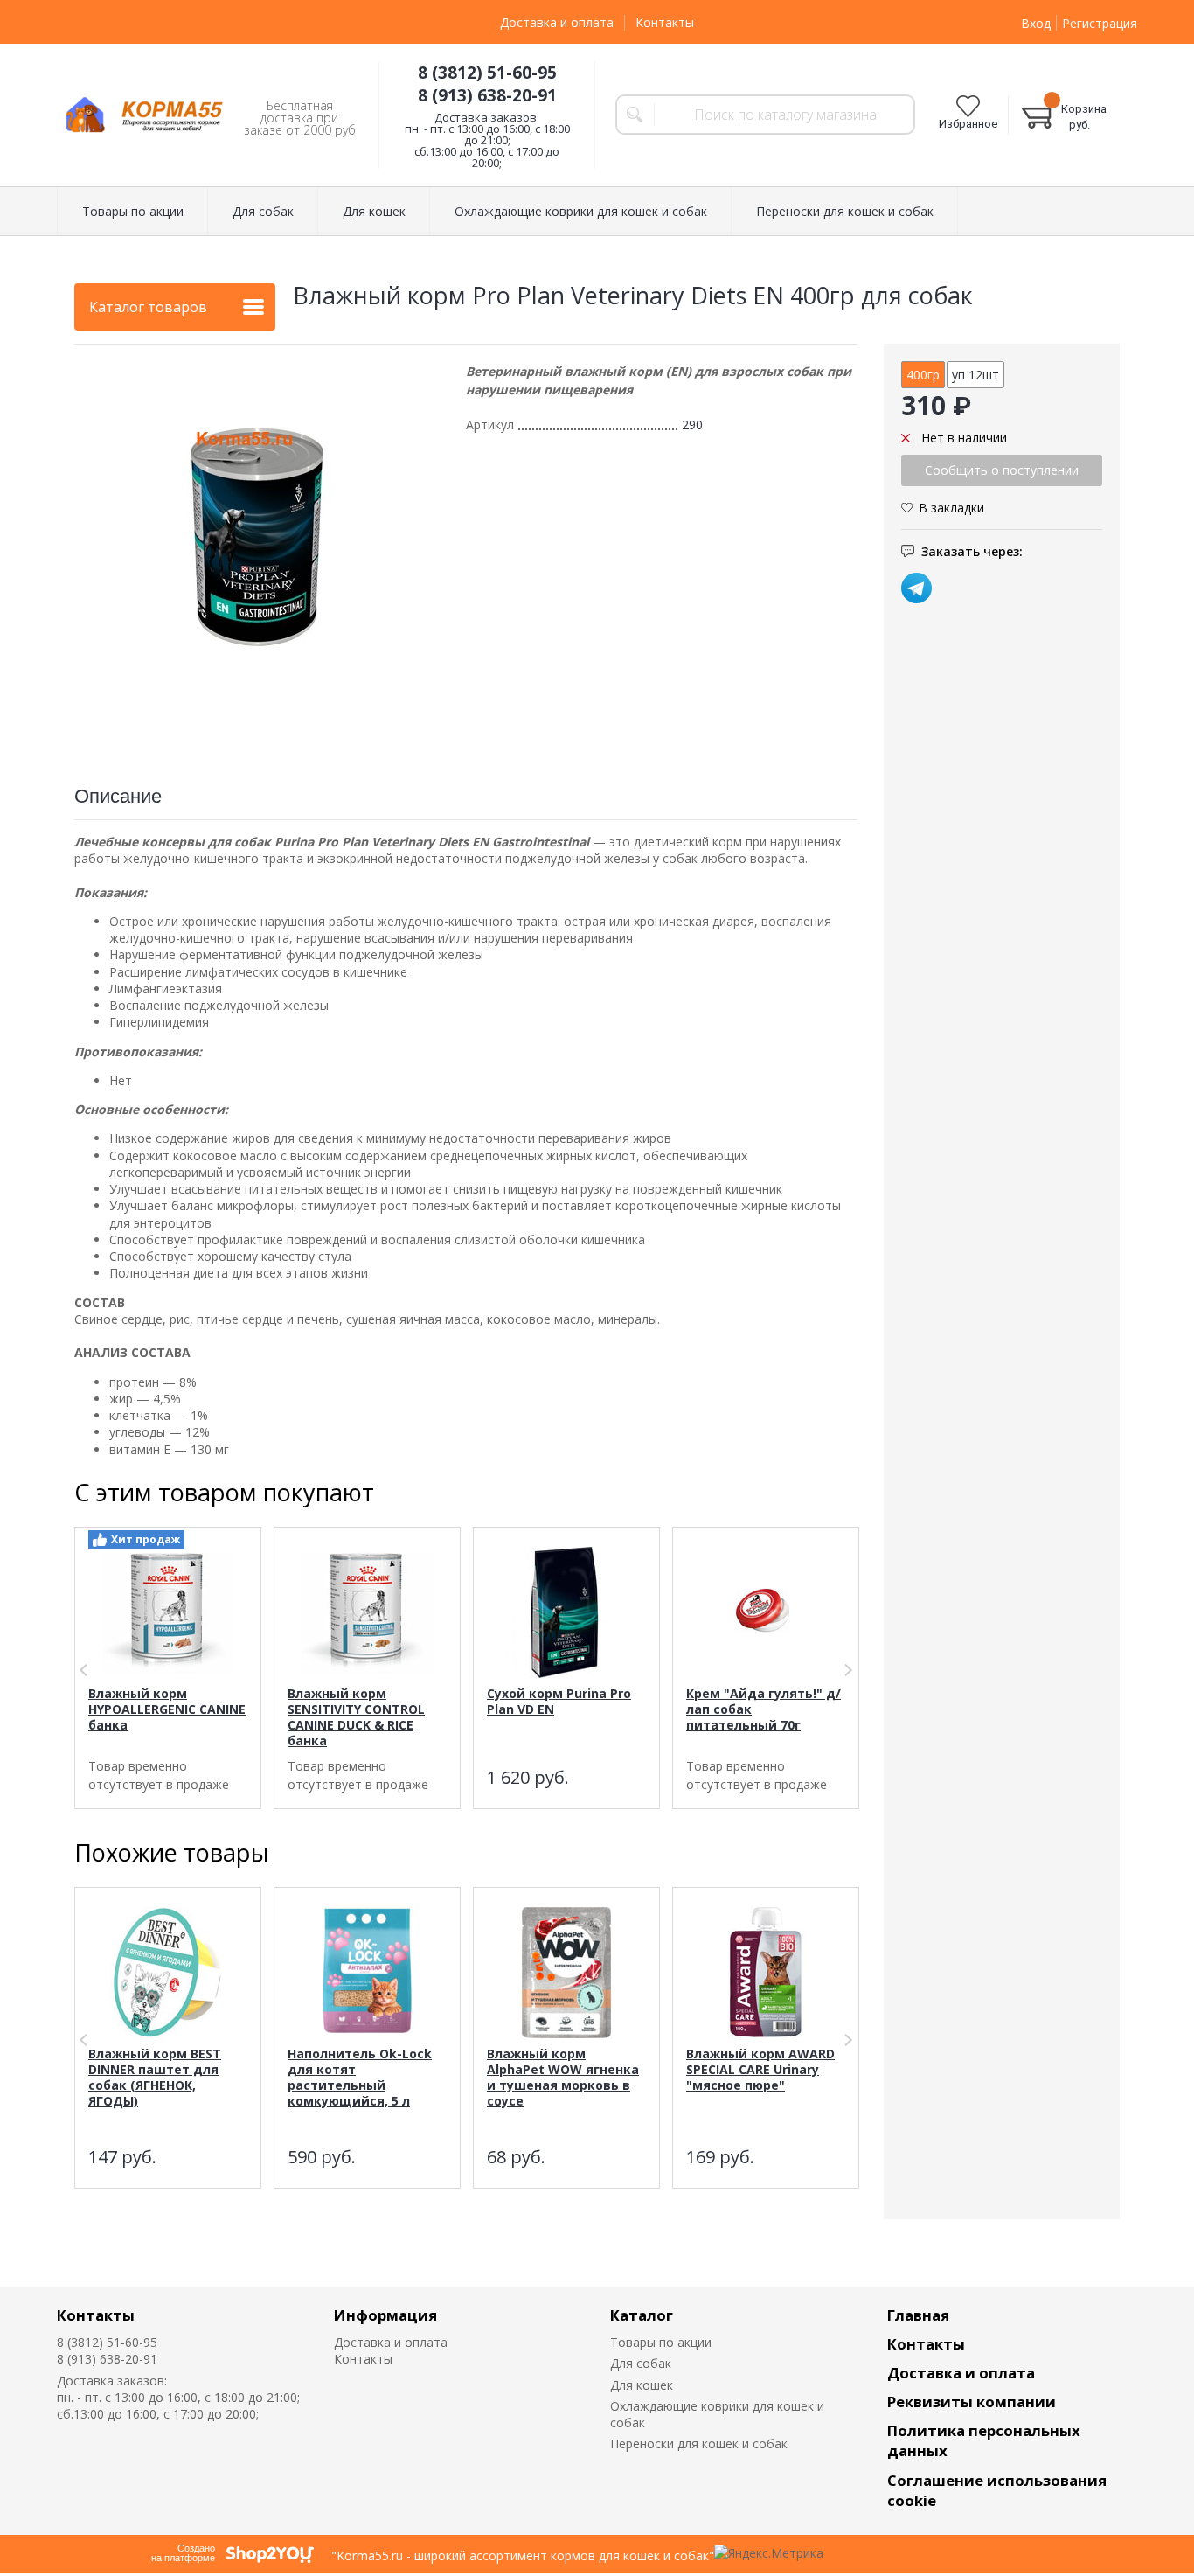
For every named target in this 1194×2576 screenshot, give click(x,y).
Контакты (665, 22)
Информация (385, 2315)
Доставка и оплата (557, 22)
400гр (923, 375)
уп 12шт (975, 375)
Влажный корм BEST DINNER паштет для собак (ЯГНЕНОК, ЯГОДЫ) (155, 2077)
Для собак (641, 2363)
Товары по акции (661, 2342)
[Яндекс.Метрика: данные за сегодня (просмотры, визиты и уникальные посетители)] (769, 2553)
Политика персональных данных (984, 2440)
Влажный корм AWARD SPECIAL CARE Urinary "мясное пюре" (760, 2069)
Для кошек (642, 2385)
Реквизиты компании (972, 2402)
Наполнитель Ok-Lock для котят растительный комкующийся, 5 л (360, 2077)
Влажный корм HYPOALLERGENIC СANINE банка (167, 1709)
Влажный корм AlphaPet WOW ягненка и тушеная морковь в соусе (563, 2077)
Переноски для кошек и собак (699, 2444)
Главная (918, 2315)
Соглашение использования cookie (997, 2490)
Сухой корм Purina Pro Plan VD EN (559, 1701)
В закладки (951, 507)
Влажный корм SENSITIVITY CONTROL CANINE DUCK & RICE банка (356, 1717)
